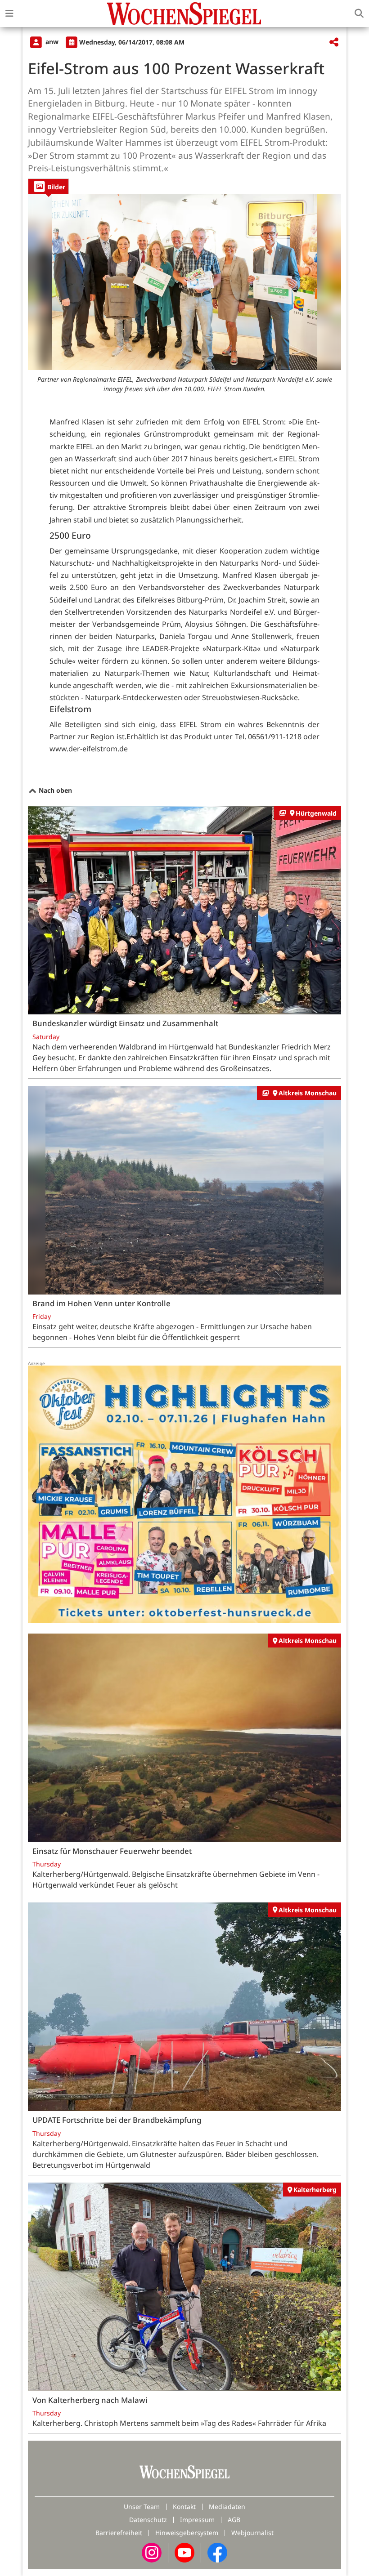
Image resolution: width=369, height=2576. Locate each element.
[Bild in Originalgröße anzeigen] (184, 282)
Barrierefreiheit (119, 2533)
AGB (234, 2520)
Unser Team (142, 2507)
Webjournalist (252, 2533)
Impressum (197, 2520)
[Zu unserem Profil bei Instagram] (152, 2552)
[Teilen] (334, 42)
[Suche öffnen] (359, 13)
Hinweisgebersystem (187, 2533)
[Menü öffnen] (9, 13)
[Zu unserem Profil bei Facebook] (217, 2552)
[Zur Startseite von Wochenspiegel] (184, 13)
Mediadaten (227, 2507)
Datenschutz (148, 2520)
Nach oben (54, 790)
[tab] (48, 186)
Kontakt (184, 2507)
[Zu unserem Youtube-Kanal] (184, 2552)
